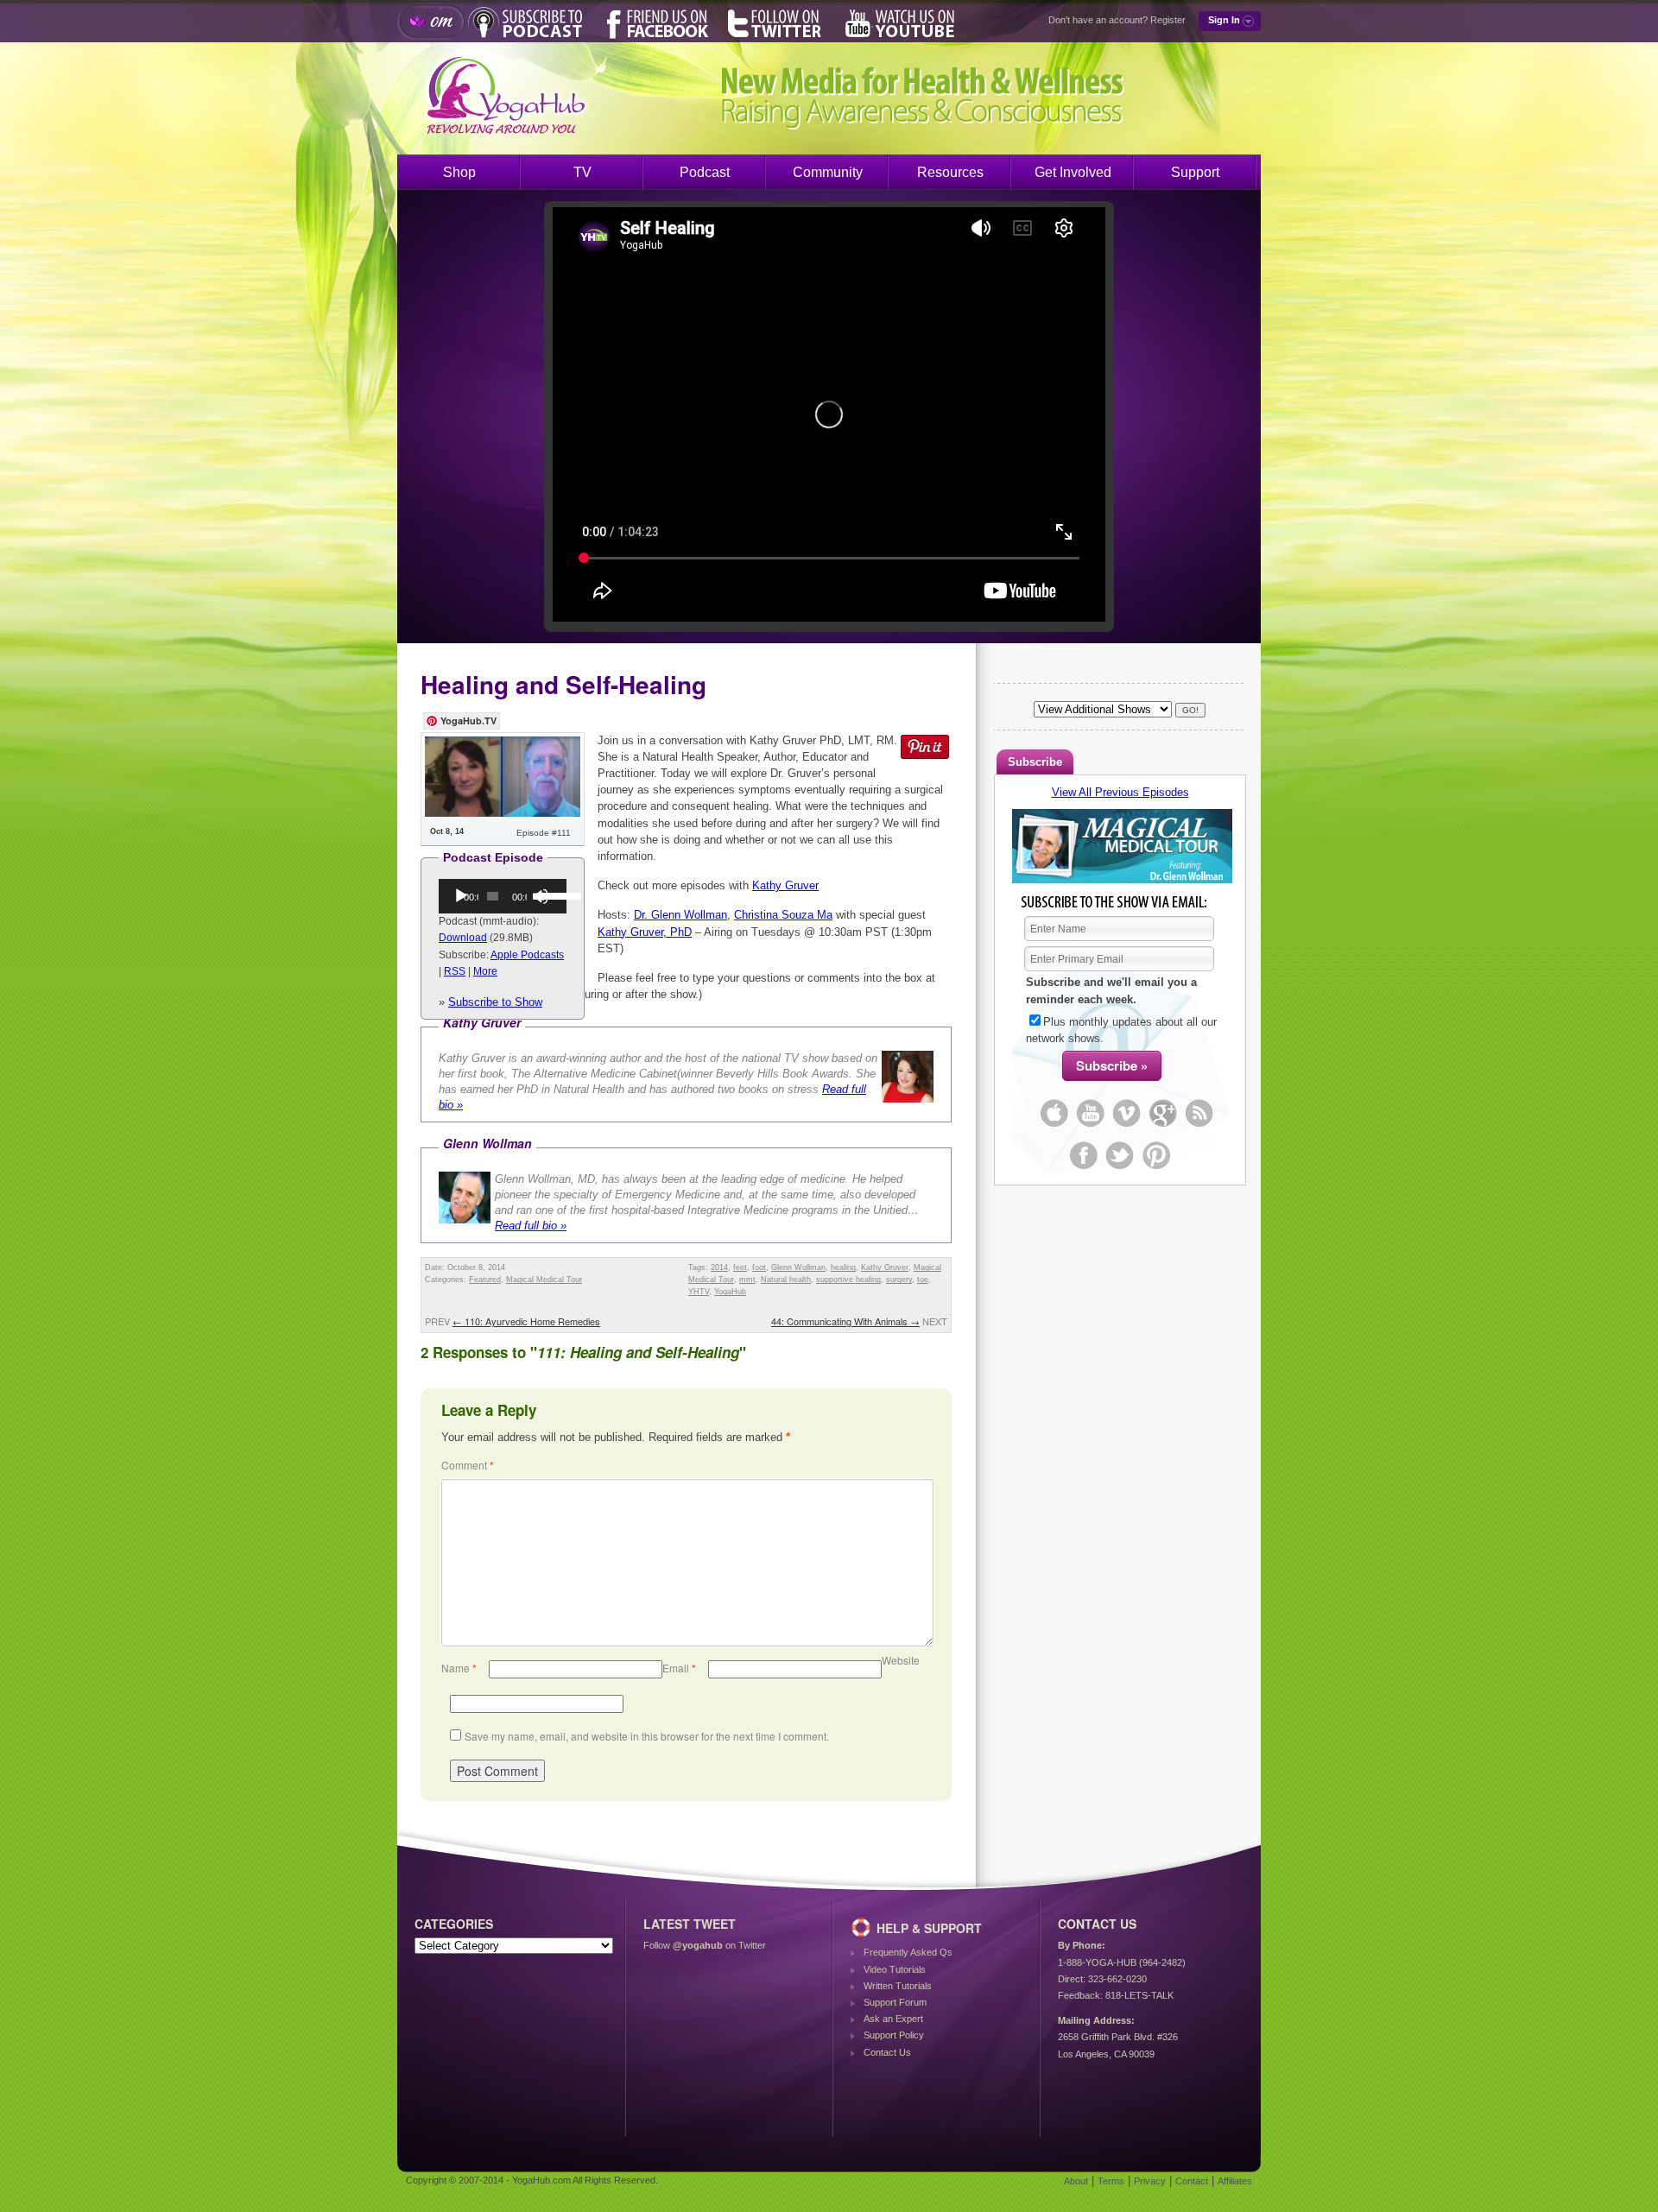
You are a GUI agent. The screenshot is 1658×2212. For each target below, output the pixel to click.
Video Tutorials (895, 1969)
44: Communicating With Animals (845, 1321)
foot (759, 1267)
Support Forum (895, 2002)
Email (679, 1668)
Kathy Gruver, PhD (645, 932)
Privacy (1150, 2181)
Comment (468, 1465)
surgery (899, 1280)
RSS (455, 971)
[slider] (548, 894)
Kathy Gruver (785, 885)
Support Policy (894, 2035)
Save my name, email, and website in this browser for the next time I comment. (647, 1736)
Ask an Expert (893, 2019)
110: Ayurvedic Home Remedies (526, 1321)
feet (740, 1267)
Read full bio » (531, 1226)
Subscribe (1035, 762)
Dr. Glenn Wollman (680, 915)
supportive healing (848, 1280)
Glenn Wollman (798, 1267)
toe (923, 1280)
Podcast (705, 172)
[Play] (461, 896)
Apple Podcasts (527, 955)
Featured (485, 1280)
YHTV (699, 1292)
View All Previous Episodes (1120, 792)
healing (843, 1267)
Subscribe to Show (495, 1002)
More (485, 971)
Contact (1192, 2181)
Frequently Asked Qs (908, 1952)
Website (901, 1660)
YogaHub (730, 1292)
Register (1168, 20)
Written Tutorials (898, 1986)
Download (463, 938)
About (1076, 2181)
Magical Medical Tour (544, 1280)
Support (1195, 172)
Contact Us (887, 2052)
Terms (1111, 2181)
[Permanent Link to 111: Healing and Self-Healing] (503, 813)
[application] (503, 896)
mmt (747, 1280)
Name (459, 1668)
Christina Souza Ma (783, 915)
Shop (459, 172)
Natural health (786, 1280)
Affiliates (1235, 2181)
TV (582, 172)
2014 (719, 1267)
